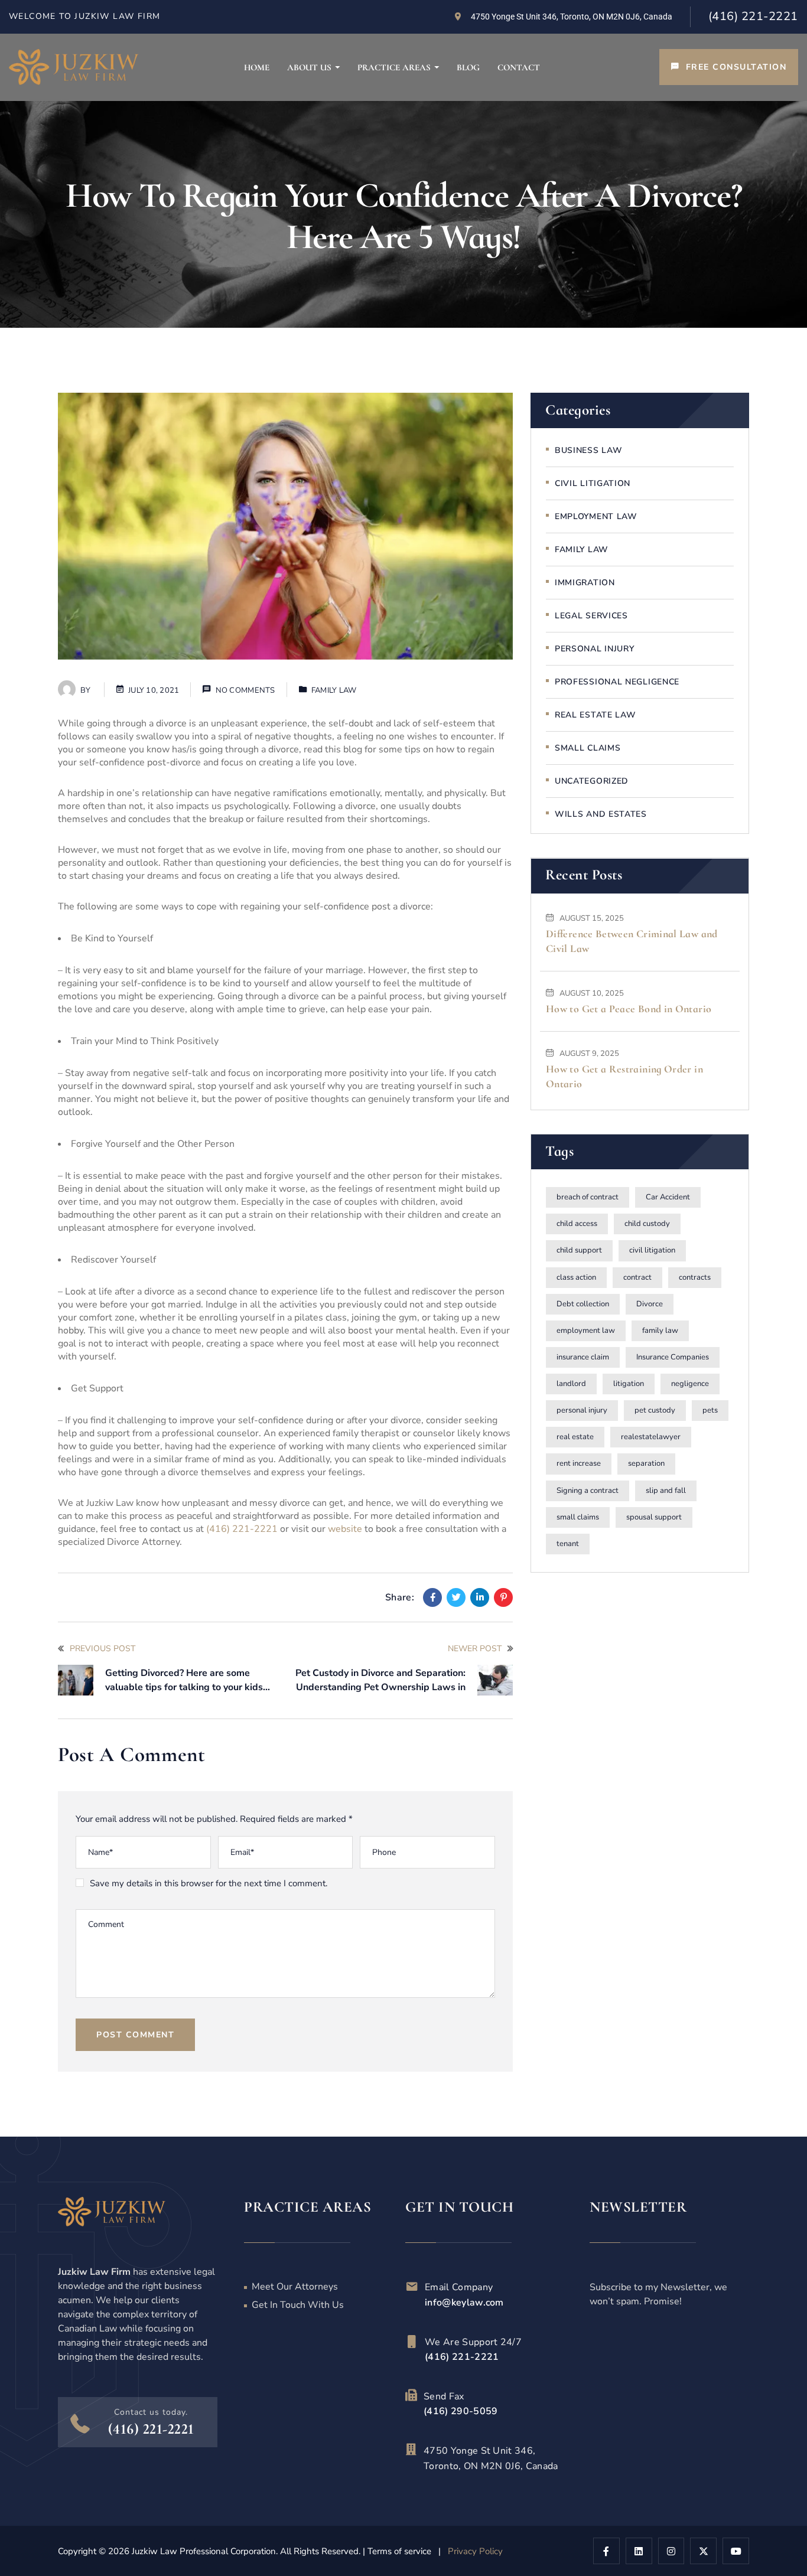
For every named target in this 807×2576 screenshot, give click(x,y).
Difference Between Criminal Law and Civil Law (632, 941)
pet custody (655, 1411)
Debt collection (583, 1304)
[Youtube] (736, 2551)
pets (710, 1411)
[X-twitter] (703, 2551)
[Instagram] (671, 2551)
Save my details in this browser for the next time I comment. (209, 1883)
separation (646, 1464)
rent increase (579, 1464)
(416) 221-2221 (753, 16)
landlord (571, 1384)
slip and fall (666, 1491)
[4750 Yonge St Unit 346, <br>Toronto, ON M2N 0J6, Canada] (411, 2450)
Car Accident (668, 1198)
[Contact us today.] (80, 2423)
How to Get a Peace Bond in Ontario (629, 1009)
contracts (695, 1277)
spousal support (654, 1517)
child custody (647, 1224)
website (345, 1529)
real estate (575, 1437)
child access (577, 1224)
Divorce (650, 1304)
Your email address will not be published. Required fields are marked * (214, 1819)
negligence (690, 1384)
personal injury (582, 1411)
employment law (586, 1331)
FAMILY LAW (334, 690)
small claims (578, 1517)
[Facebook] (432, 1597)
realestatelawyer (651, 1437)
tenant (568, 1544)
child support (579, 1251)
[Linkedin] (480, 1597)
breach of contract (588, 1198)
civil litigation (652, 1251)
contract (637, 1277)
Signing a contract (588, 1491)
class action (576, 1277)
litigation (629, 1384)
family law (660, 1331)
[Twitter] (456, 1597)
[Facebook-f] (606, 2551)
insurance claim (583, 1357)
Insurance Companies (673, 1357)
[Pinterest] (503, 1597)
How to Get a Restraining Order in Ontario (624, 1077)
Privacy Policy (475, 2551)
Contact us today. (151, 2412)
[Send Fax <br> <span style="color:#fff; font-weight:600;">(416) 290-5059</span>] (411, 2395)
